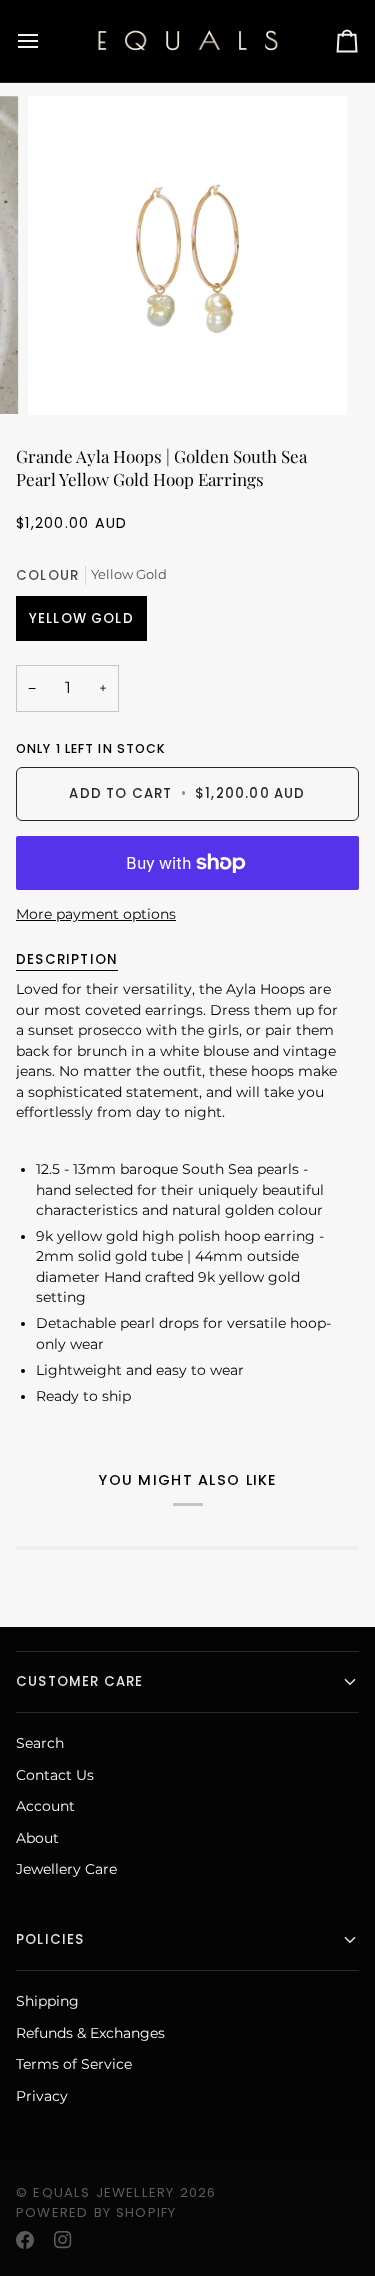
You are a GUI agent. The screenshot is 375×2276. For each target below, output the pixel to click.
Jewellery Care (66, 1869)
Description (67, 959)
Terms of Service (74, 2064)
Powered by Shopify (96, 2212)
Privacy (42, 2096)
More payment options (96, 914)
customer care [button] (79, 1681)
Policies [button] (50, 1939)
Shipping (47, 2001)
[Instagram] (63, 2240)
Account (45, 1806)
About (37, 1838)
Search (40, 1743)
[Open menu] (46, 41)
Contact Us (55, 1775)
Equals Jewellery (103, 2192)
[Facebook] (25, 2240)
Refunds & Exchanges (90, 2033)
